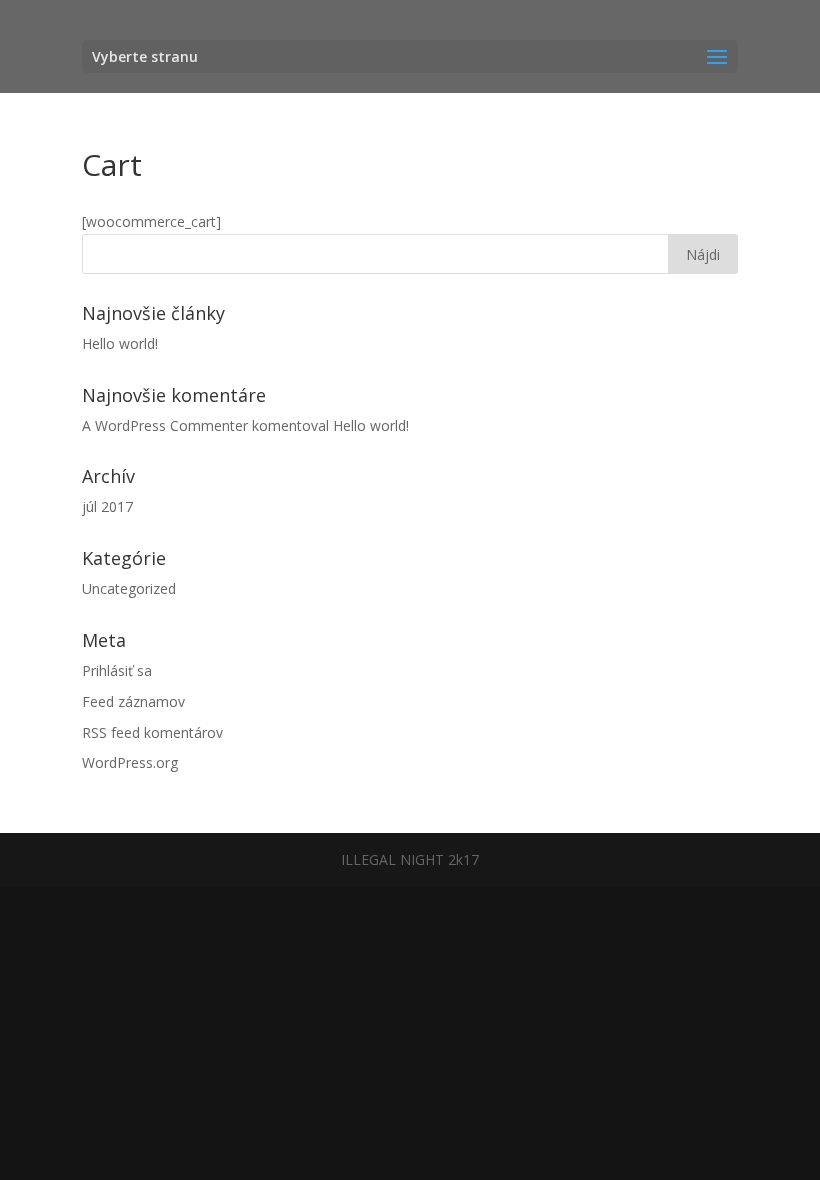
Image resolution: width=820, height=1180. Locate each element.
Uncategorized (129, 588)
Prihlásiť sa (117, 670)
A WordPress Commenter (165, 425)
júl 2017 (107, 506)
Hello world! (120, 343)
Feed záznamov (133, 701)
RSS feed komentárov (152, 732)
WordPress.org (130, 762)
